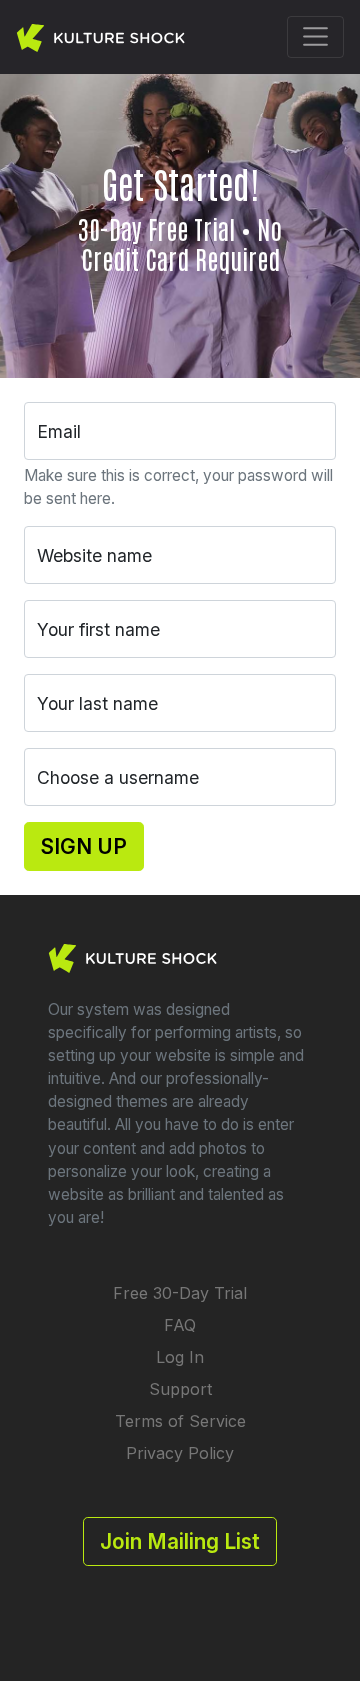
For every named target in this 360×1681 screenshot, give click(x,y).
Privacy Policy (180, 1453)
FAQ (180, 1325)
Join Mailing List (180, 1541)
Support (180, 1389)
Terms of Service (180, 1421)
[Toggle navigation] (315, 36)
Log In (180, 1357)
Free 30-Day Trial (180, 1293)
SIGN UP (84, 846)
